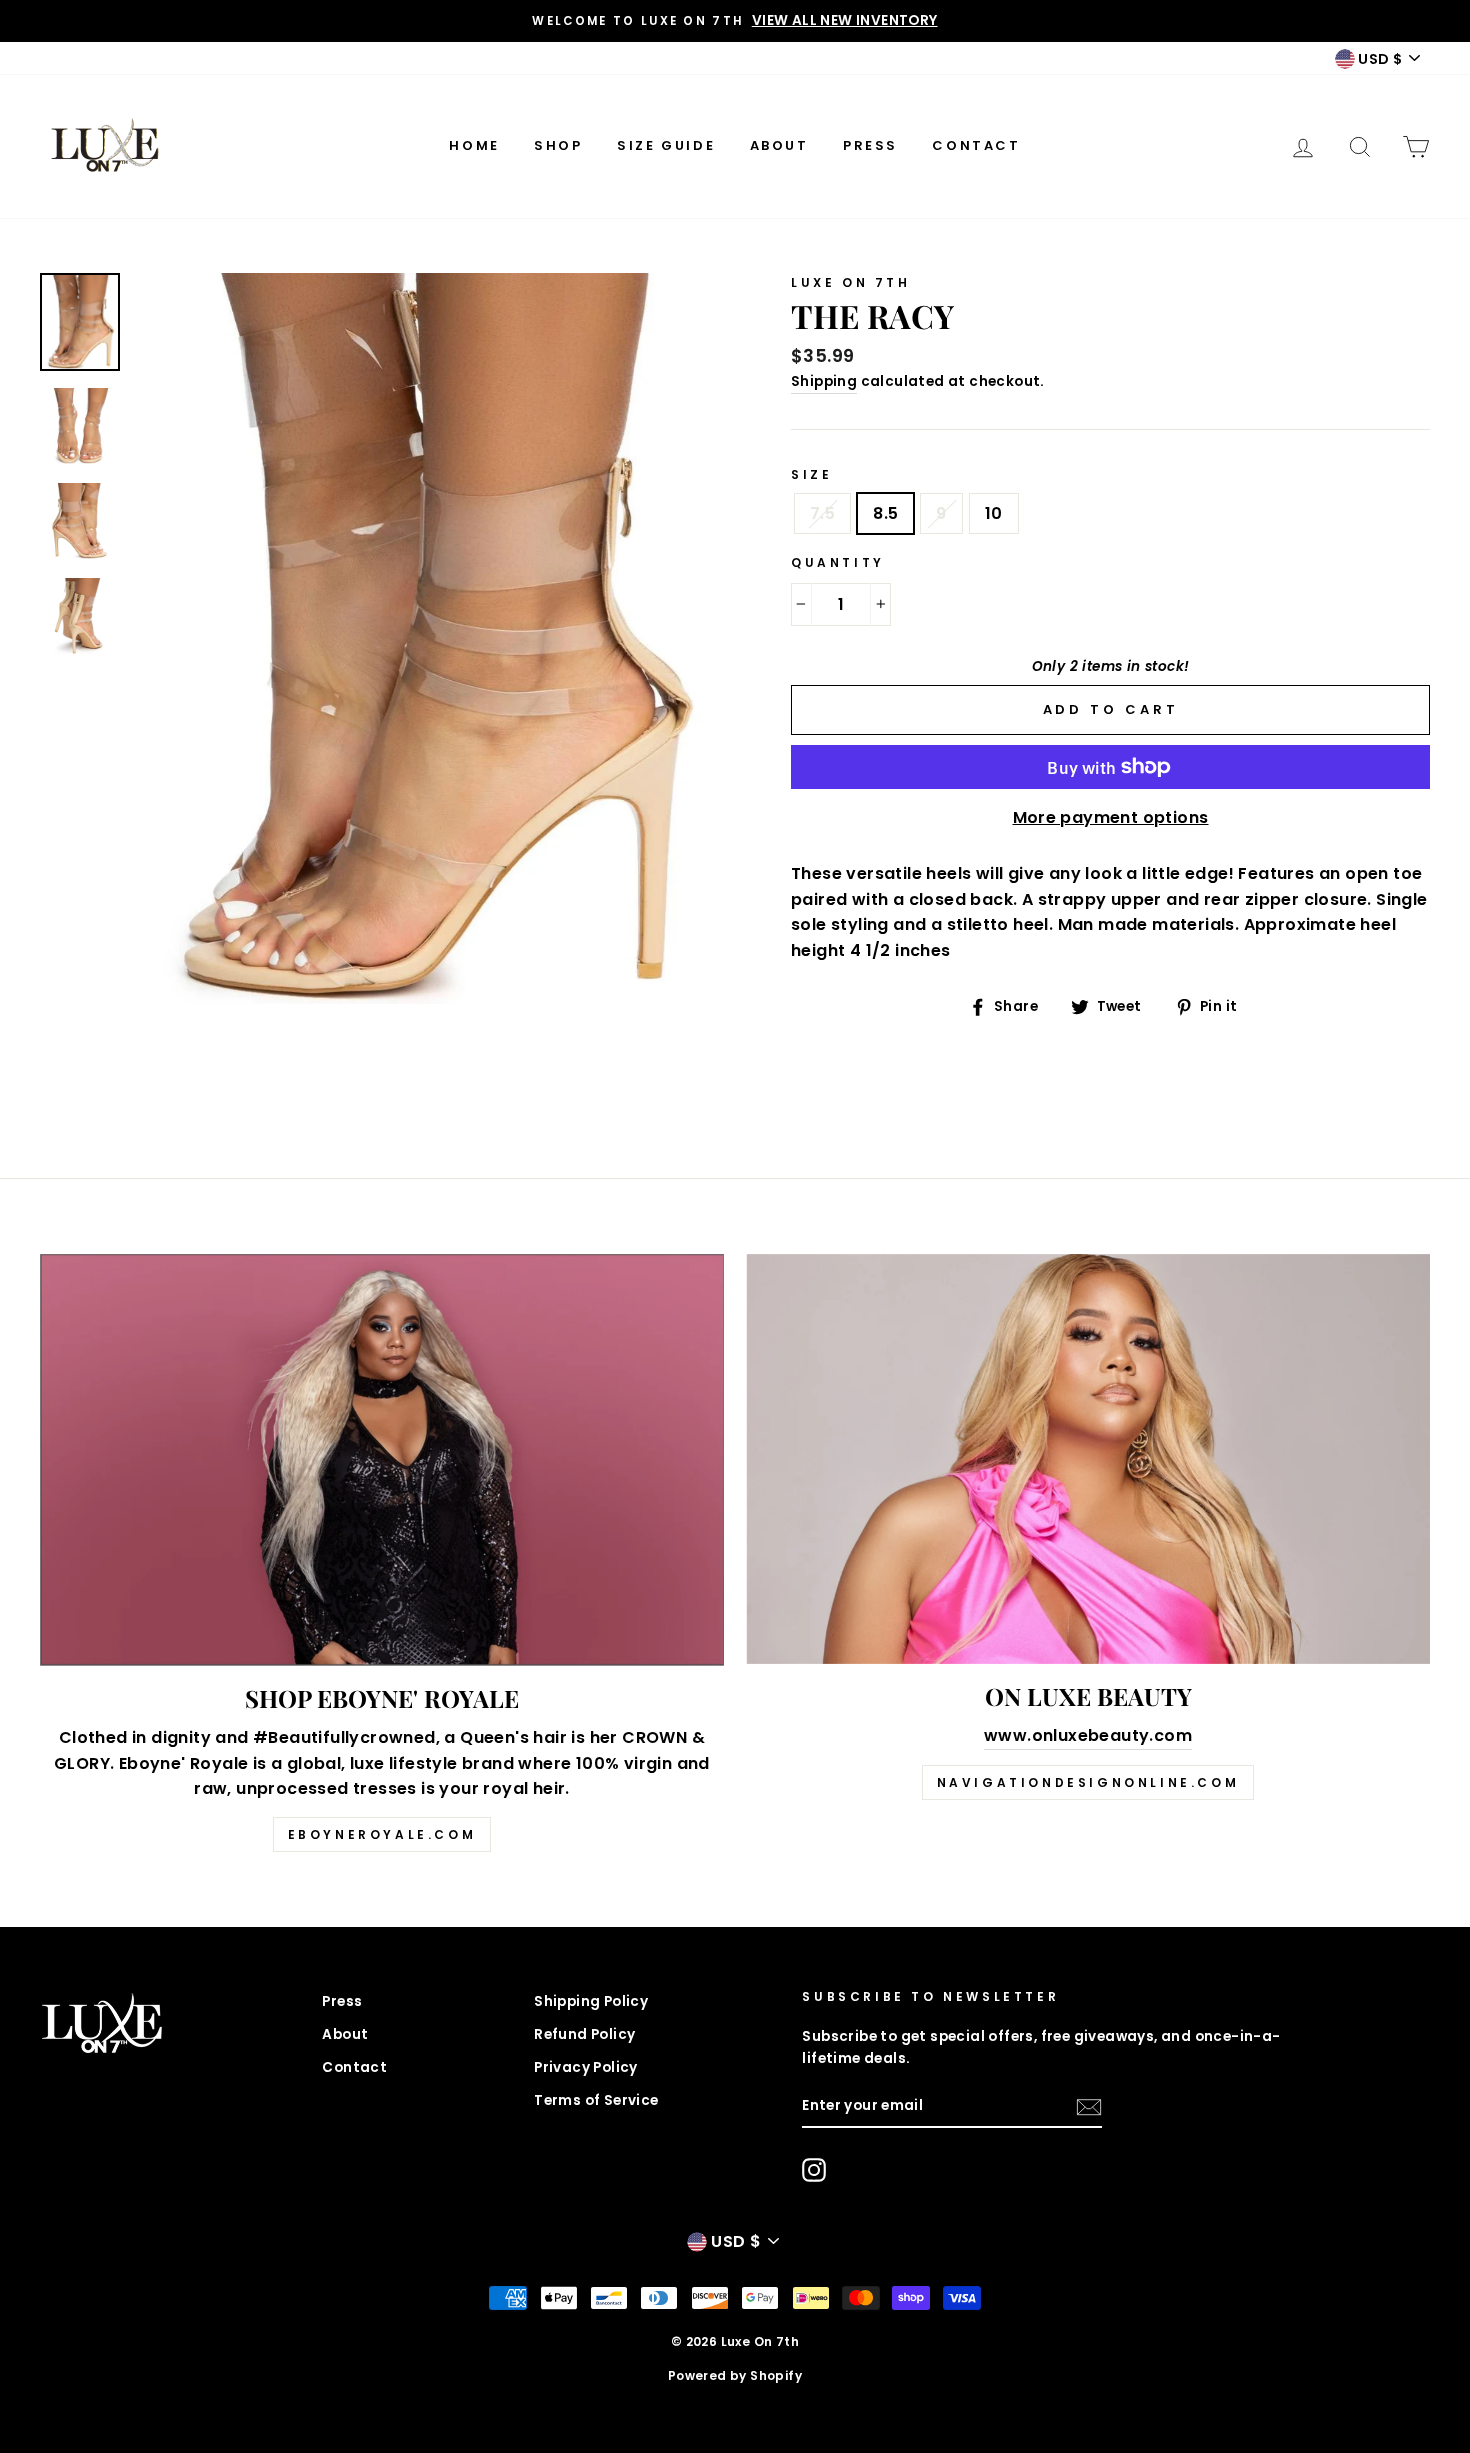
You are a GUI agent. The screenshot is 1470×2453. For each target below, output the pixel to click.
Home (474, 145)
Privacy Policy (586, 2067)
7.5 (822, 513)
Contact (976, 145)
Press (870, 145)
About (779, 145)
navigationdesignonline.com (1088, 1782)
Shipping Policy (591, 2001)
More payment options (1111, 817)
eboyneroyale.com (382, 1834)
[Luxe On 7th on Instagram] (814, 2170)
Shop (558, 145)
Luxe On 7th (851, 282)
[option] (735, 21)
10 (994, 513)
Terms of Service (596, 2100)
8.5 (885, 513)
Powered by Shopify (735, 2375)
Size (811, 474)
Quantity (838, 562)
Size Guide (666, 145)
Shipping (824, 381)
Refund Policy (584, 2034)
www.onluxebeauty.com (1088, 1735)
